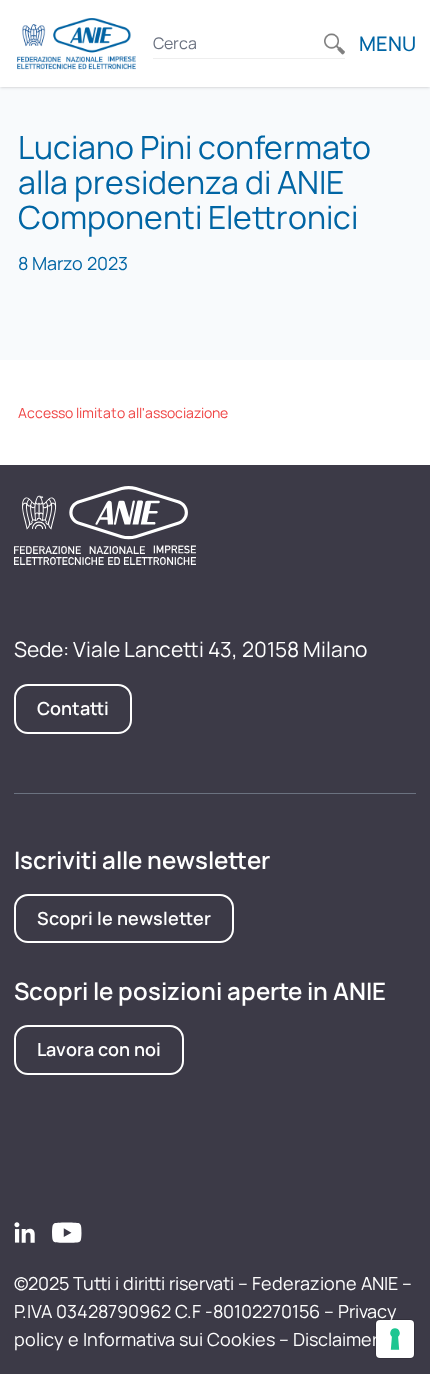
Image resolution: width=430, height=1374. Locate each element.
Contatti (73, 708)
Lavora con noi (99, 1049)
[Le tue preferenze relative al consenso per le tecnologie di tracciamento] (395, 1339)
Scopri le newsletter (124, 918)
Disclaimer (335, 1339)
